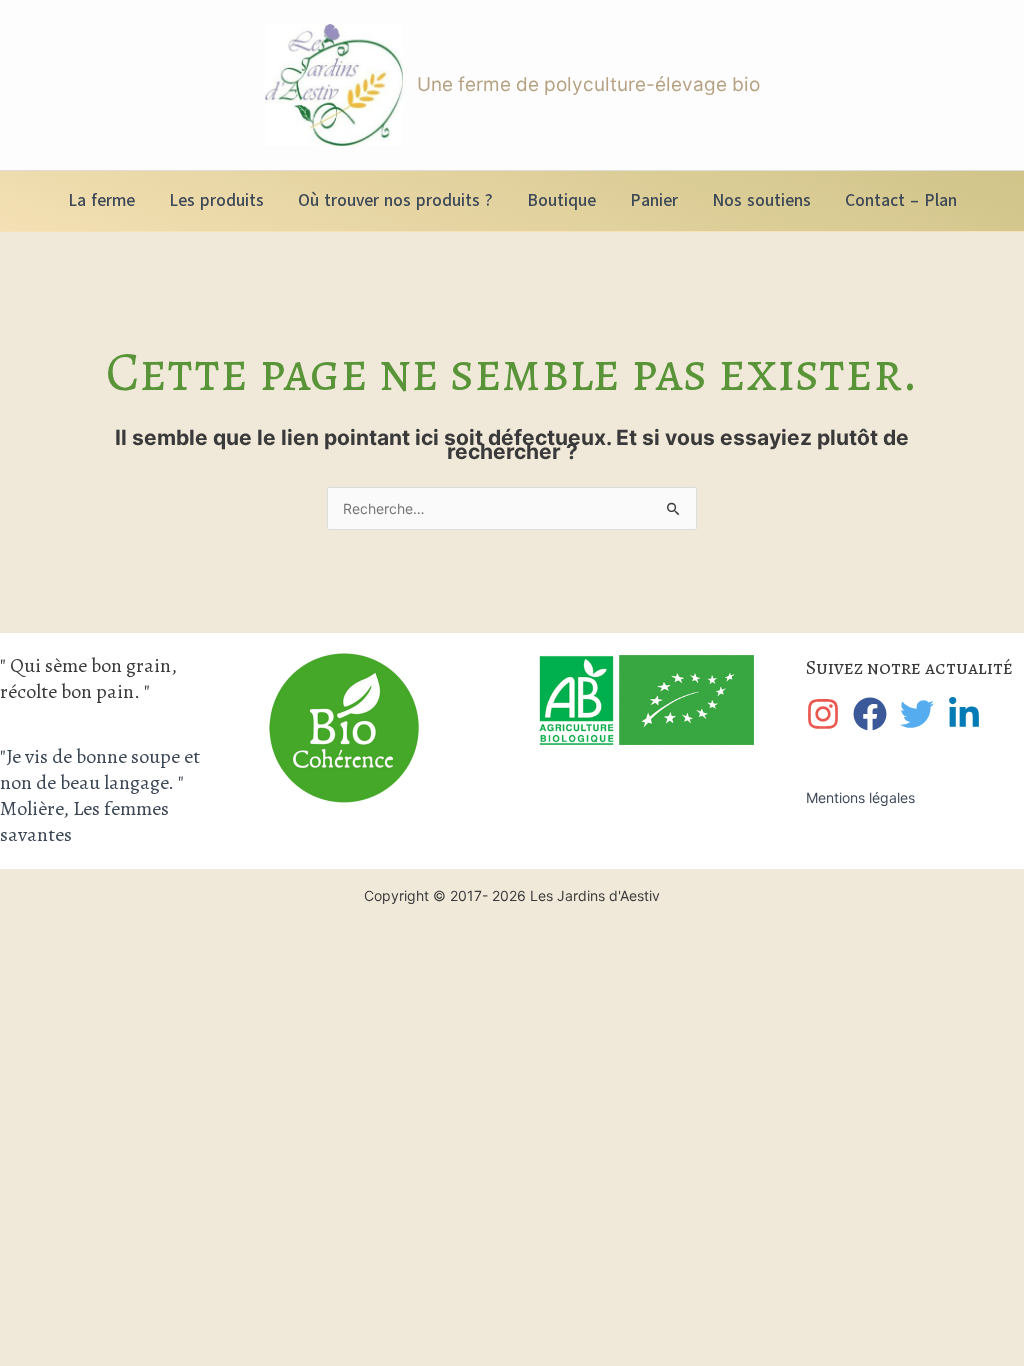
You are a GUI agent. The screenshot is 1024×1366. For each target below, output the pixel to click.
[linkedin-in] (968, 714)
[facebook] (874, 714)
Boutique (561, 200)
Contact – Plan (901, 200)
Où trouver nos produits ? (395, 200)
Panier (654, 200)
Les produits (216, 200)
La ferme (101, 200)
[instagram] (827, 714)
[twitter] (921, 714)
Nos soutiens (761, 200)
